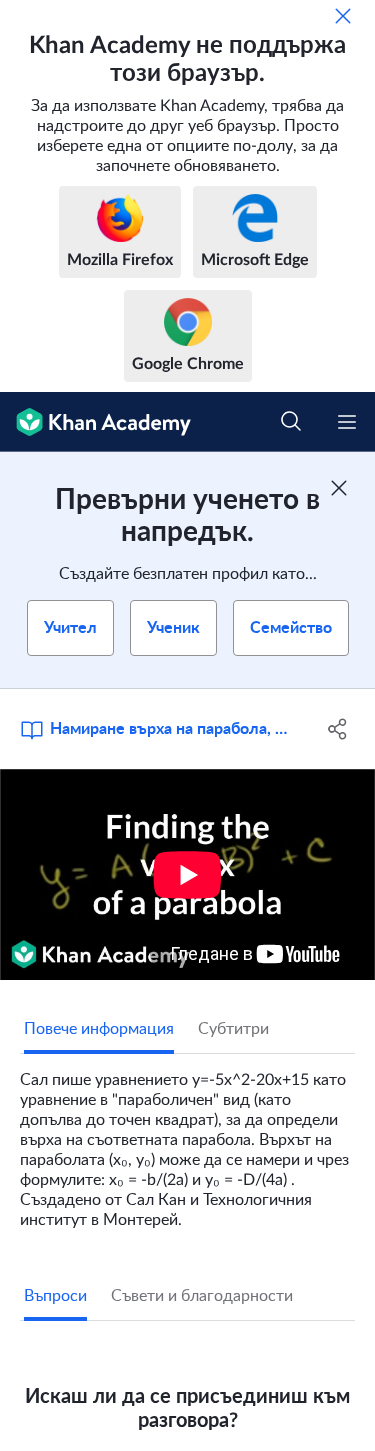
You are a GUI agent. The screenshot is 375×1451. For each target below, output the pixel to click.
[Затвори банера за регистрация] (339, 488)
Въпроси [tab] (55, 1296)
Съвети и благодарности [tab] (202, 1296)
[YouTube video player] (187, 874)
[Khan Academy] (95, 422)
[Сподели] (338, 729)
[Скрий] (343, 16)
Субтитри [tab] (233, 1029)
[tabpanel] (187, 1142)
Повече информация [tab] (99, 1029)
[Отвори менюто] (347, 422)
